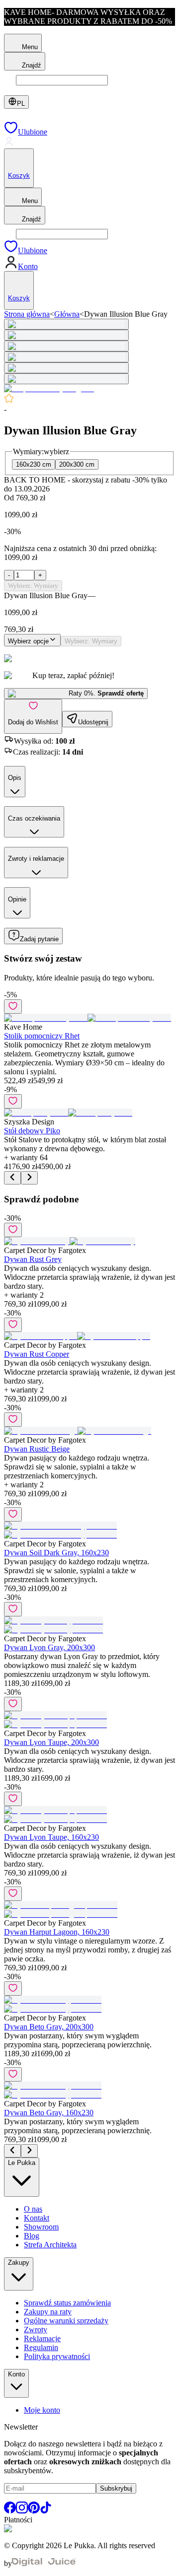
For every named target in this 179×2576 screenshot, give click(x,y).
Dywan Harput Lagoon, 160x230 (57, 1932)
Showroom (41, 2227)
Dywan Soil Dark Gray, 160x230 (56, 1553)
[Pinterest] (34, 2511)
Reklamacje (42, 2338)
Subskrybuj (116, 2488)
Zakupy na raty (48, 2312)
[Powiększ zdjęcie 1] (66, 324)
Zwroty (36, 2330)
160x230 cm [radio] (34, 464)
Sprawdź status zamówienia (67, 2303)
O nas (33, 2209)
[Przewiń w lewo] (12, 1178)
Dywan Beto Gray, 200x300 (49, 2027)
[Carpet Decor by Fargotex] (49, 388)
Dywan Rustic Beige (37, 1449)
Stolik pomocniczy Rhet (42, 1036)
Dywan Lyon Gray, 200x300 (49, 1647)
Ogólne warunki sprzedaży (66, 2321)
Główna (67, 314)
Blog (32, 2236)
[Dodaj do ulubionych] (13, 1007)
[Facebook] (10, 2511)
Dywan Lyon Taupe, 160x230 (51, 1837)
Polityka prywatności (57, 2356)
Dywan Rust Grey (33, 1259)
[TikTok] (46, 2511)
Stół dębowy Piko (32, 1131)
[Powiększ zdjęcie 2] (66, 335)
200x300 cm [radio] (77, 464)
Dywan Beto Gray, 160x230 (49, 2113)
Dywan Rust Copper (37, 1354)
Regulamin (41, 2347)
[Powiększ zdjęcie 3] (66, 346)
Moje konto (42, 2410)
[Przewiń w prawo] (29, 1178)
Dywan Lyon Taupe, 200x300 (51, 1742)
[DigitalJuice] (44, 2563)
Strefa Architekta (50, 2245)
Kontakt (37, 2218)
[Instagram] (22, 2511)
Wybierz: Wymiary (33, 586)
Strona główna (27, 314)
